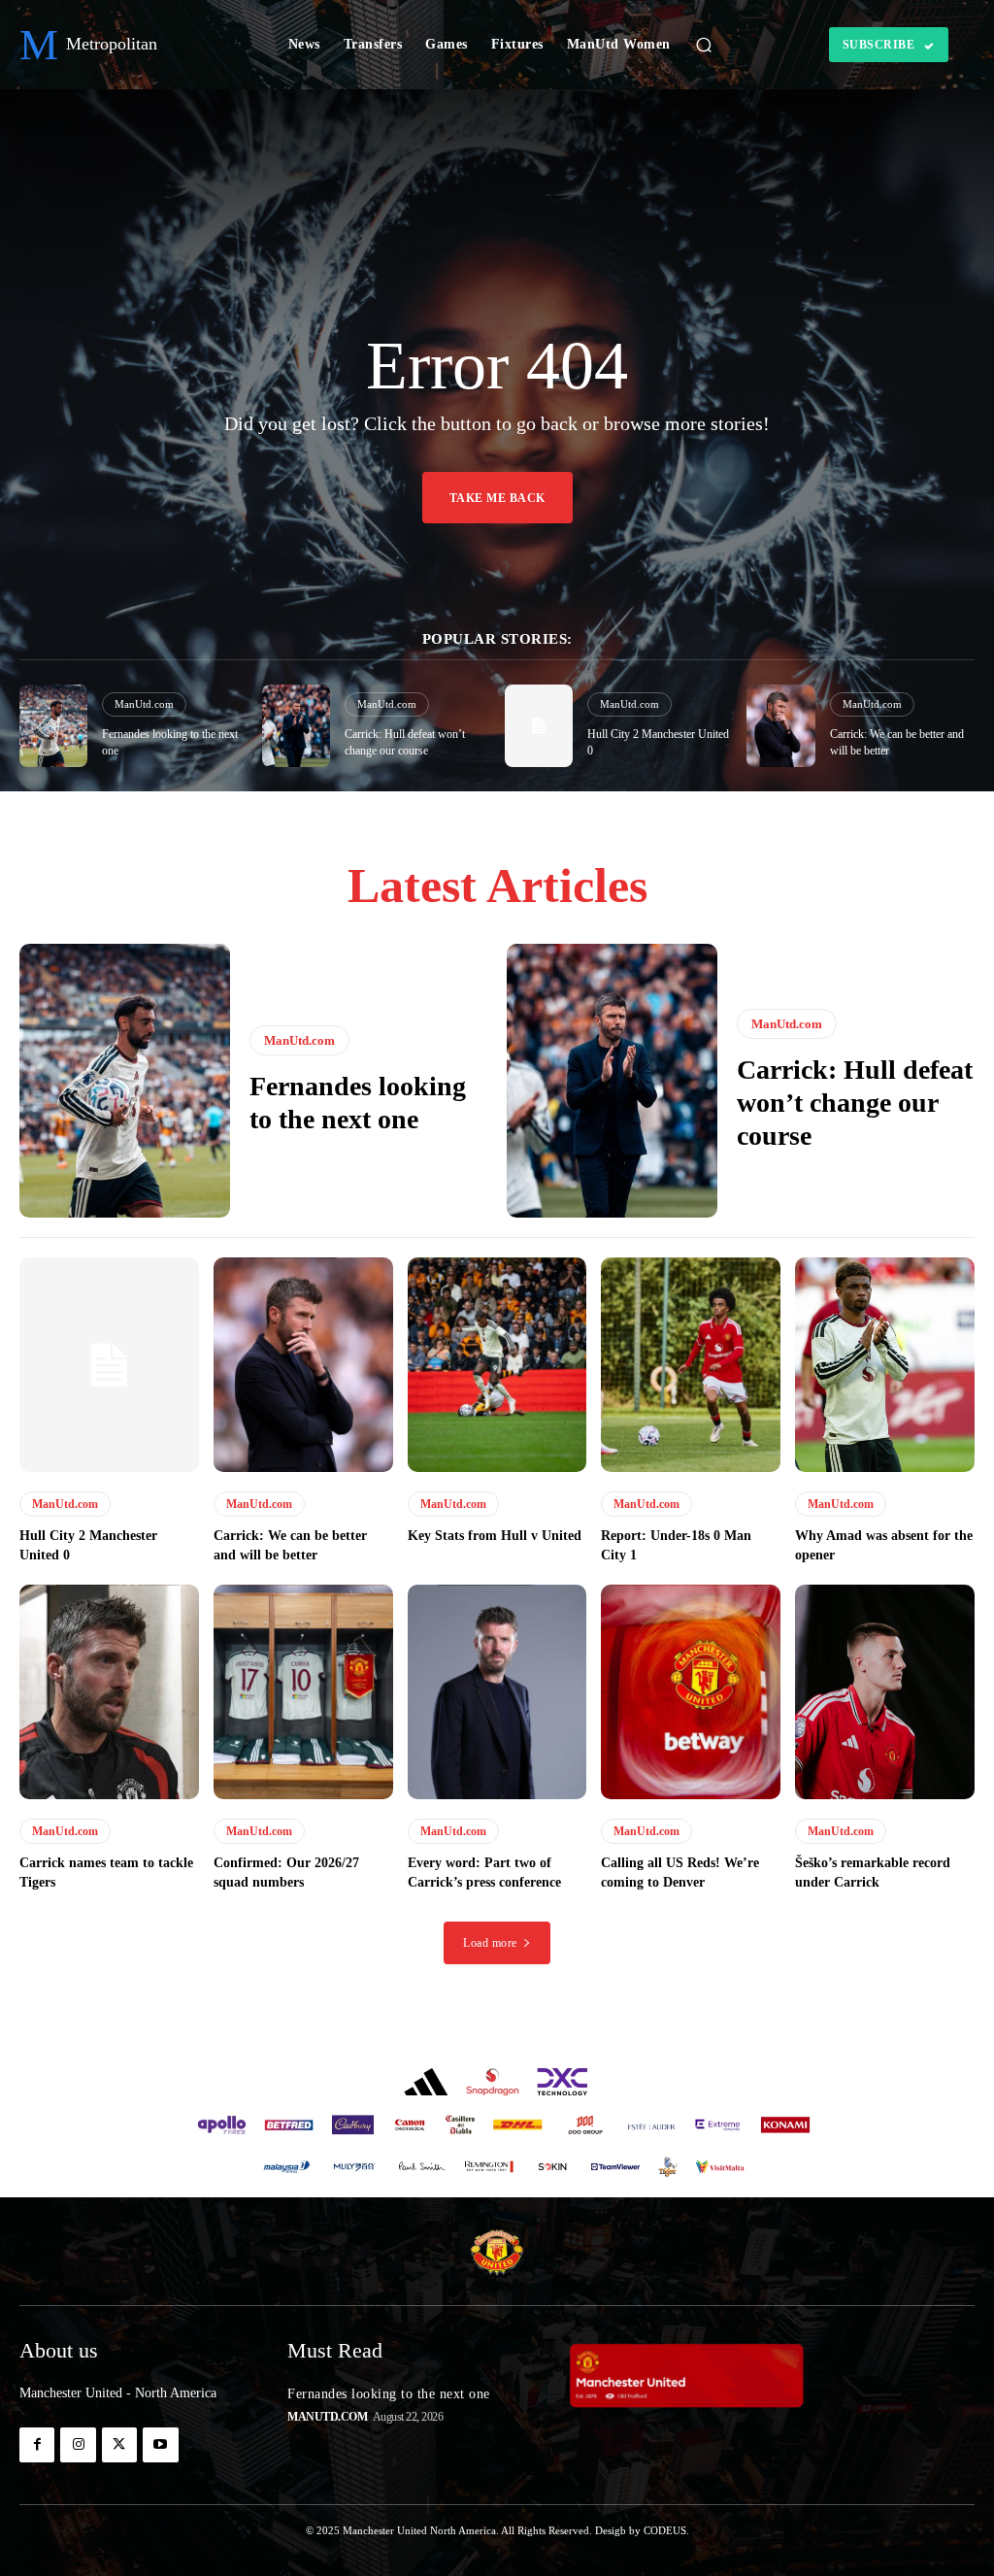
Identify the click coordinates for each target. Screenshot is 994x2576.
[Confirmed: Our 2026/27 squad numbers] (303, 1692)
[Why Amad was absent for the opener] (885, 1365)
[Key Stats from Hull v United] (497, 1365)
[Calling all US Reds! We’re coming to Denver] (691, 1692)
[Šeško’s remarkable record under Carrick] (885, 1692)
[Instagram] (78, 2445)
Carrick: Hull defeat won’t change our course (855, 1102)
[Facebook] (37, 2445)
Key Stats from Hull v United (495, 1536)
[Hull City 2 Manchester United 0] (539, 726)
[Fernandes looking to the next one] (53, 726)
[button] (704, 45)
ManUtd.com (144, 704)
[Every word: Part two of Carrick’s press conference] (497, 1692)
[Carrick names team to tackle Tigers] (109, 1692)
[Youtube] (160, 2445)
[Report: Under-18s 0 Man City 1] (691, 1365)
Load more (490, 1943)
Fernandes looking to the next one (389, 2394)
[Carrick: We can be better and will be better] (780, 726)
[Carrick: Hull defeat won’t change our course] (296, 726)
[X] (119, 2445)
